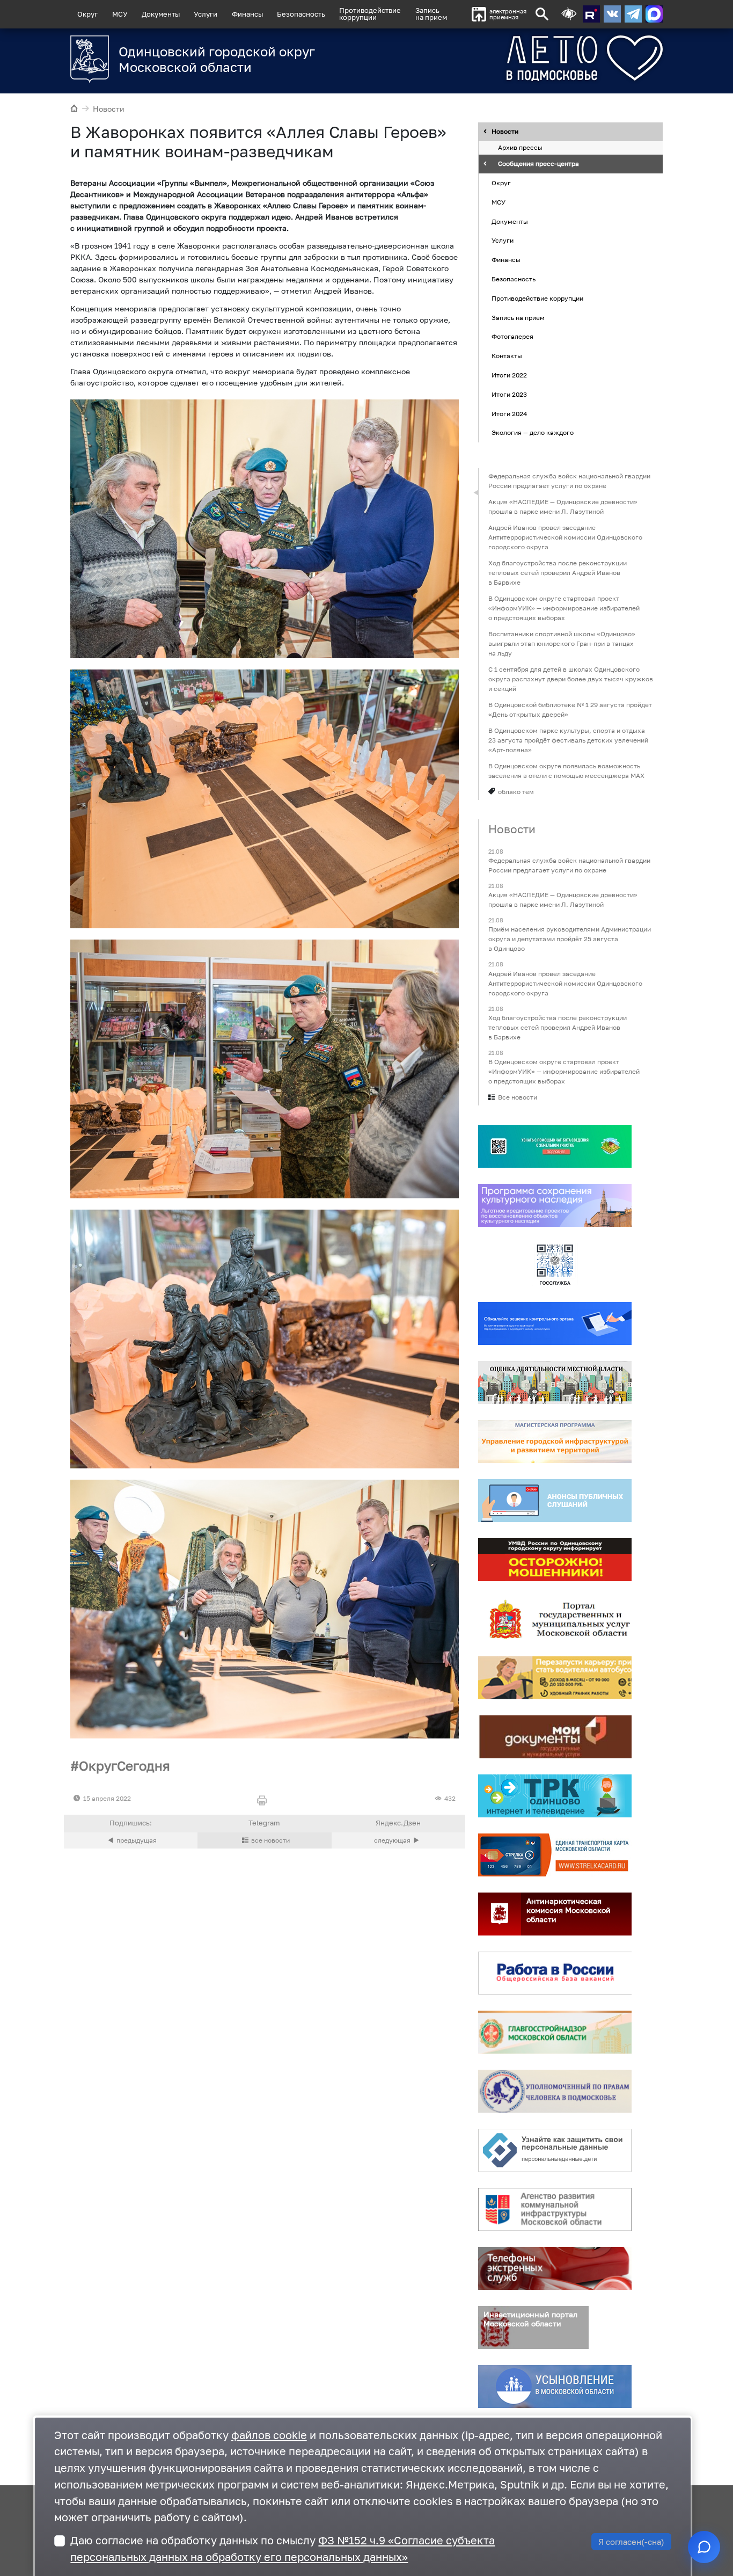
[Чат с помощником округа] (704, 2547)
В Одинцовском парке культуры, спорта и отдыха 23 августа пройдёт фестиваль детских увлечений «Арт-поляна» (568, 740)
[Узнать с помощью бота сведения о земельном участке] (555, 1146)
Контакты (507, 356)
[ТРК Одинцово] (555, 1796)
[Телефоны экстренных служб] (555, 2268)
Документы (161, 14)
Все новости (518, 1097)
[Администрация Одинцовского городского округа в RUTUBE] (591, 14)
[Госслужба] (555, 1264)
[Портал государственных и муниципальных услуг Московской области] (555, 1619)
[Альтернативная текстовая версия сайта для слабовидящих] (569, 14)
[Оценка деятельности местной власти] (555, 1382)
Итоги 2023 (509, 394)
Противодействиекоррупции (370, 14)
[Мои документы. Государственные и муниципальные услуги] (555, 1737)
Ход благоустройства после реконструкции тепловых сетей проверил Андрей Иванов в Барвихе (558, 573)
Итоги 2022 (509, 375)
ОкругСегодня (124, 1766)
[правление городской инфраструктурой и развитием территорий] (555, 1442)
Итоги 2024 (509, 414)
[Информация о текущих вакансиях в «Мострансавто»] (555, 1678)
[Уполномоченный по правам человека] (555, 2091)
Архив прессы (520, 148)
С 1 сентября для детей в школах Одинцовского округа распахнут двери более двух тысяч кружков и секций (571, 679)
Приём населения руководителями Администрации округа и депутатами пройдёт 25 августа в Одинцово (570, 939)
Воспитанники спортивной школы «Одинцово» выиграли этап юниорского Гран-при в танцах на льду (562, 643)
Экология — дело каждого (533, 433)
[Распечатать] (264, 1801)
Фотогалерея (512, 337)
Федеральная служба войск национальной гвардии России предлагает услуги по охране (569, 481)
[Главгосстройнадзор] (555, 2032)
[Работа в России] (555, 1973)
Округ (87, 14)
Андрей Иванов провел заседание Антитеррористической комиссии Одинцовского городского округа (565, 537)
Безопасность (301, 14)
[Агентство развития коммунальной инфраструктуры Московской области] (555, 2209)
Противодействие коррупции (537, 298)
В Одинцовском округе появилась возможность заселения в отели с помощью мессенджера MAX (566, 771)
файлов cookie (269, 2435)
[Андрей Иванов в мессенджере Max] (654, 14)
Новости (109, 109)
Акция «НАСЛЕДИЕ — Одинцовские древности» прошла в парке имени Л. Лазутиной (563, 507)
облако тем (516, 792)
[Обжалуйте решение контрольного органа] (555, 1323)
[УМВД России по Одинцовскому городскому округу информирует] (555, 1560)
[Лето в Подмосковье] (545, 58)
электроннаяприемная (508, 14)
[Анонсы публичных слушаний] (555, 1501)
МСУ (120, 14)
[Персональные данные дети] (555, 2150)
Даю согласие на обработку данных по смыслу (283, 2549)
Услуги (206, 14)
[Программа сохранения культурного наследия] (555, 1205)
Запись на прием (431, 14)
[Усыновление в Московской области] (555, 2386)
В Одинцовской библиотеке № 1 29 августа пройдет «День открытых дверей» (570, 710)
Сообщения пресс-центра (538, 164)
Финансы (247, 14)
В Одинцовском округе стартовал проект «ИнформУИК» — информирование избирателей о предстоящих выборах (564, 608)
